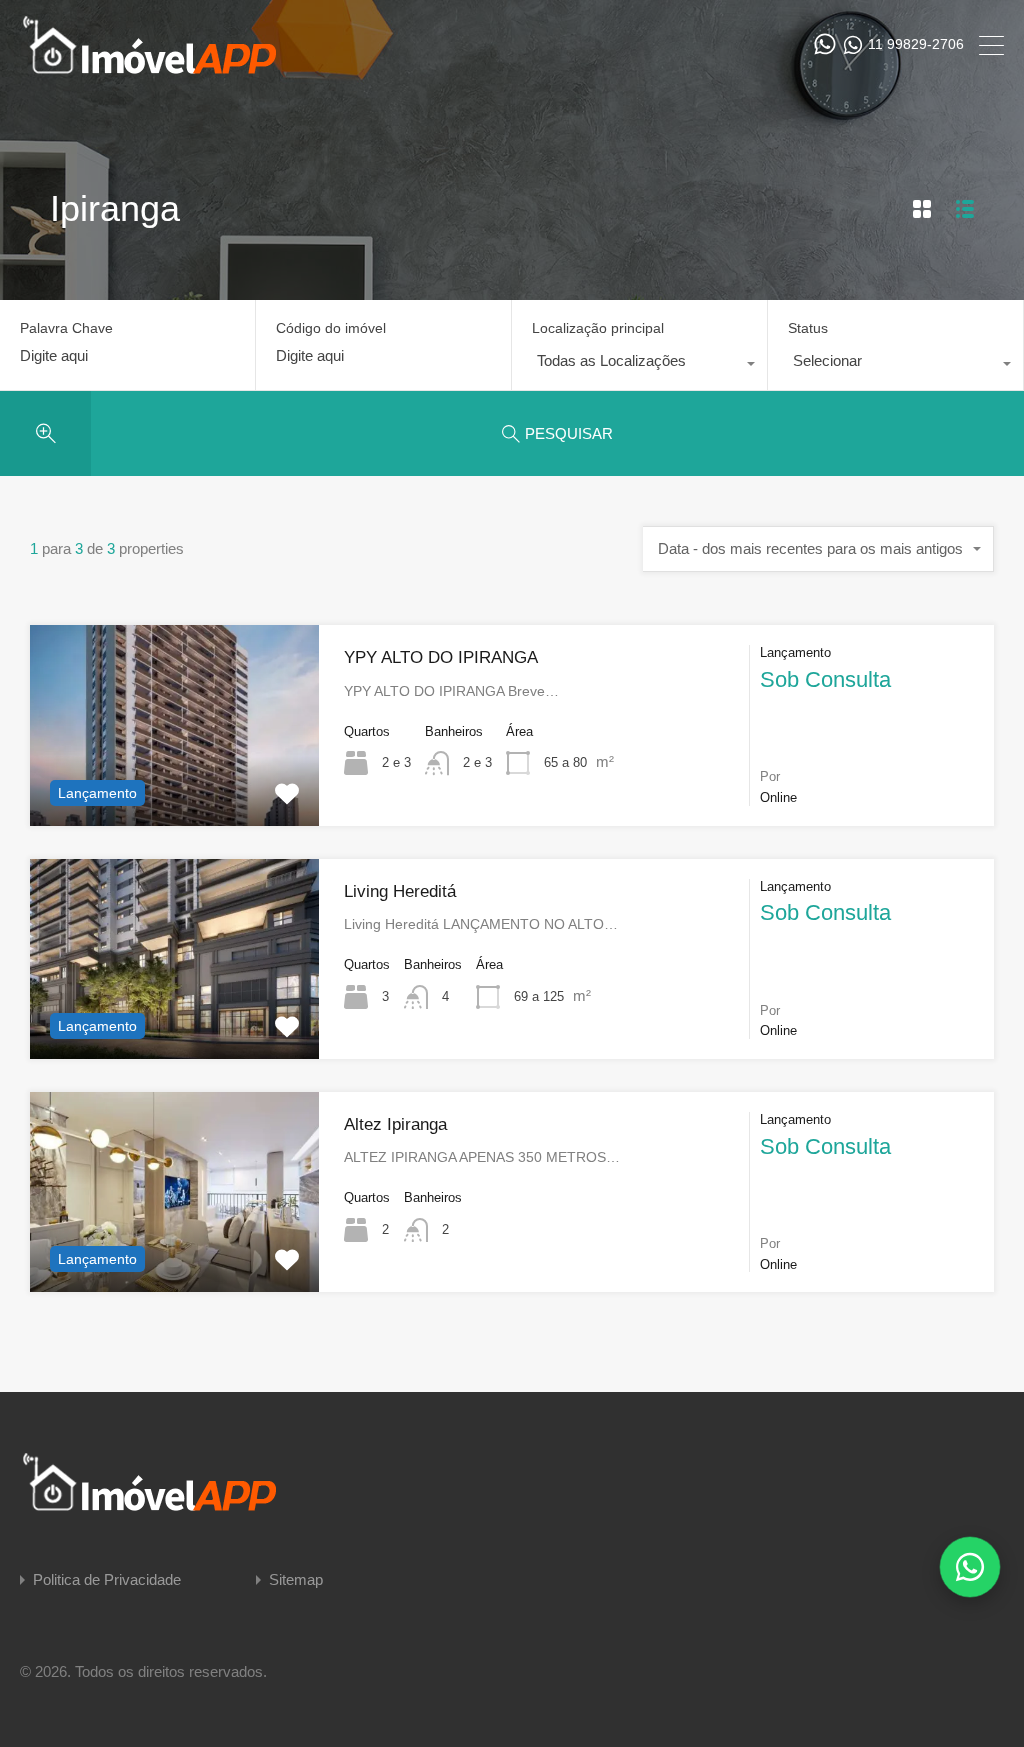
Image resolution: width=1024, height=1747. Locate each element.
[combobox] (639, 366)
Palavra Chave (66, 328)
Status (808, 328)
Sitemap (296, 1579)
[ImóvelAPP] (170, 65)
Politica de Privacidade (107, 1579)
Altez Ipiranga (395, 1124)
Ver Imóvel (174, 785)
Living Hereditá (400, 891)
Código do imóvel (331, 328)
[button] (970, 1567)
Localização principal (598, 328)
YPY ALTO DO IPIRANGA (441, 657)
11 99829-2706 (916, 44)
